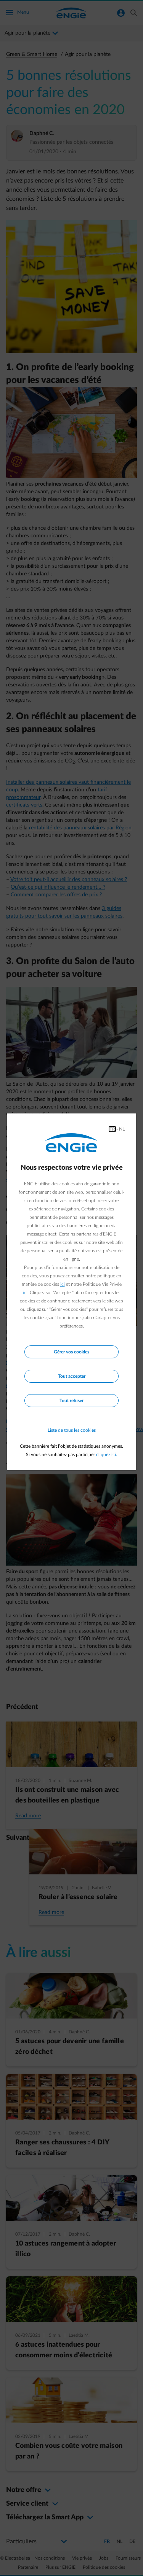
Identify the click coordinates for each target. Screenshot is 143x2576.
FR (112, 1129)
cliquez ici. (107, 1455)
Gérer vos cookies (71, 1352)
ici (63, 1284)
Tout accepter (72, 1376)
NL (122, 1129)
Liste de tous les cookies (72, 1430)
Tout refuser (71, 1401)
